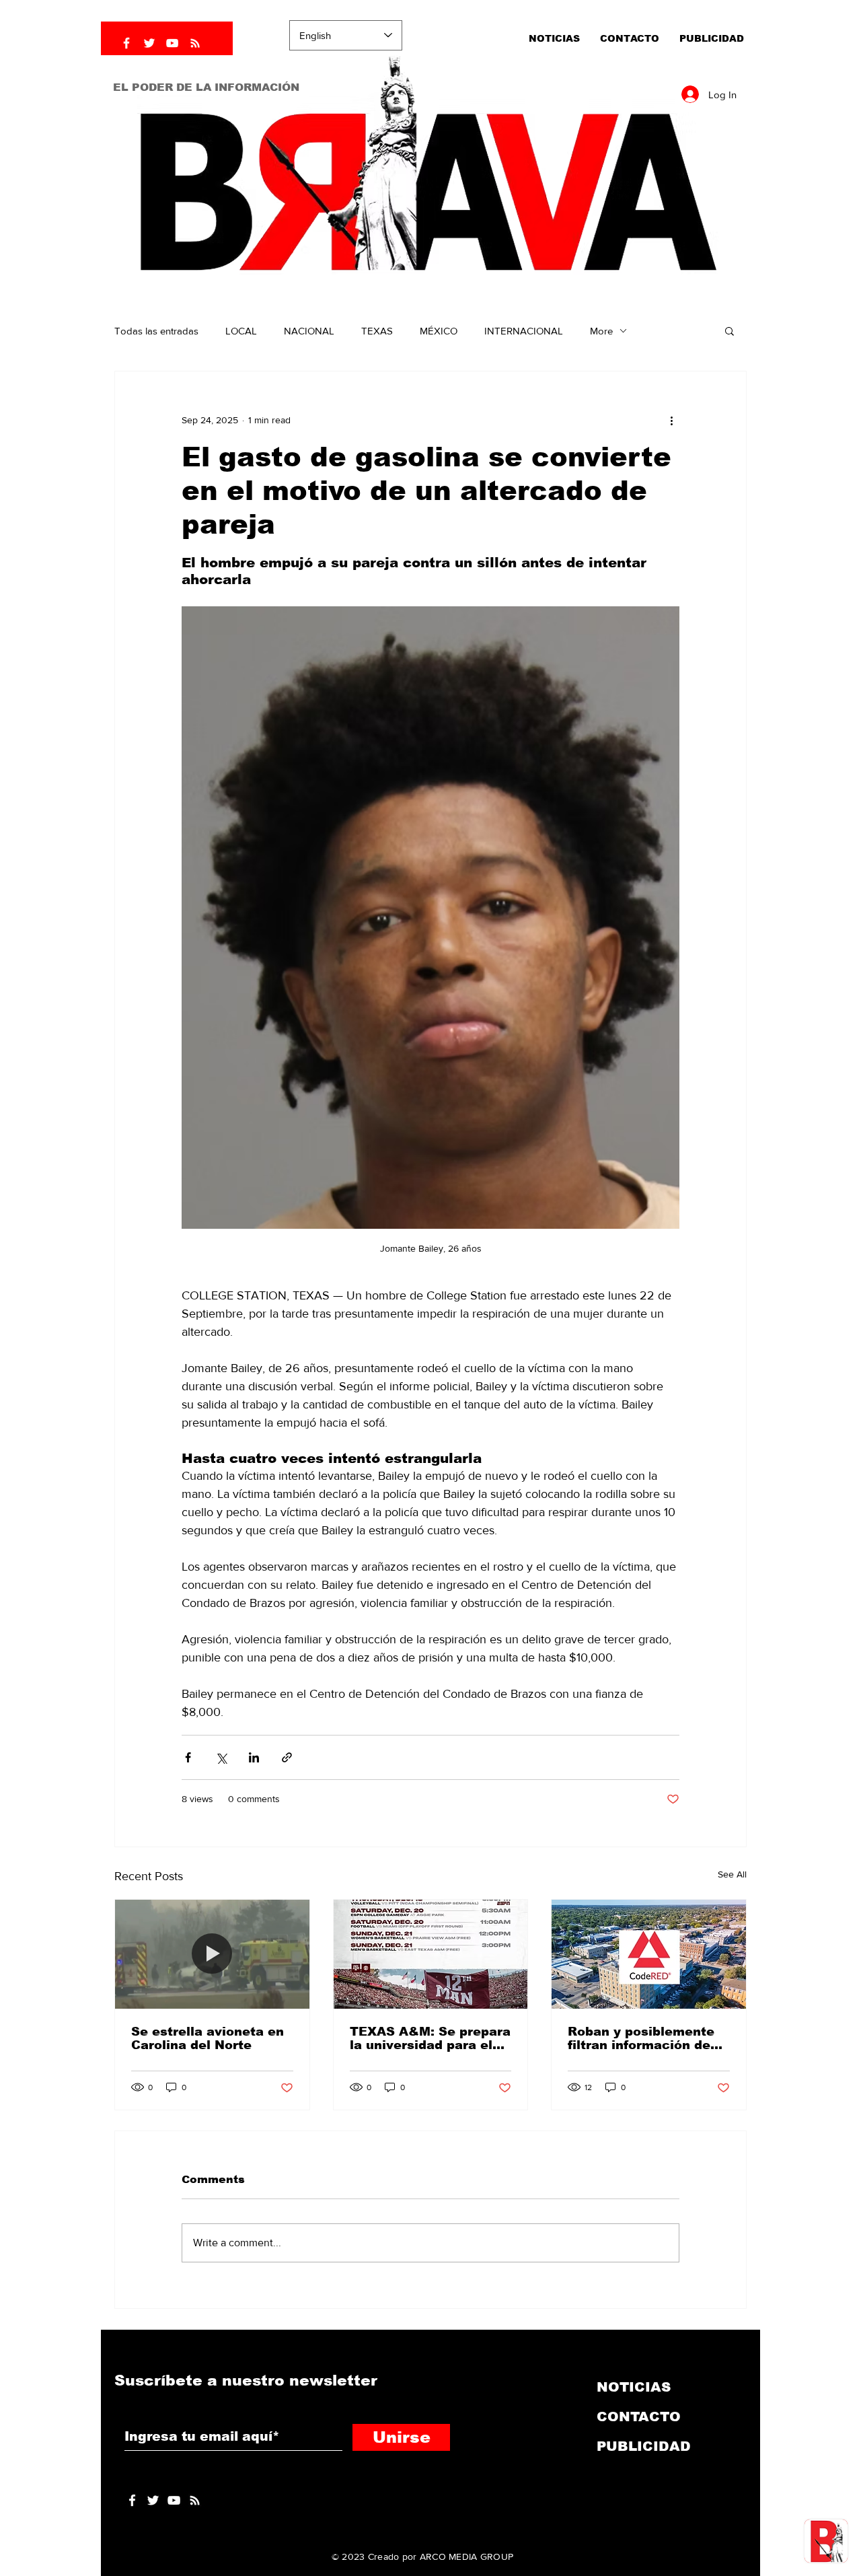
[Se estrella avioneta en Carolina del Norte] (212, 1954)
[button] (729, 330)
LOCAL (241, 331)
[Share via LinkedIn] (254, 1757)
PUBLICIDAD (644, 2446)
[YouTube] (172, 43)
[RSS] (195, 43)
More (601, 331)
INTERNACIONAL (524, 331)
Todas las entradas (156, 331)
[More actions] (671, 420)
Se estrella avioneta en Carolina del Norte (208, 2038)
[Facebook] (126, 43)
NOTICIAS (634, 2387)
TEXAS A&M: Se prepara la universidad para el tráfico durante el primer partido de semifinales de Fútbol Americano (430, 2038)
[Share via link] (287, 1757)
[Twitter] (149, 43)
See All (732, 1874)
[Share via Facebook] (188, 1757)
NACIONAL (309, 331)
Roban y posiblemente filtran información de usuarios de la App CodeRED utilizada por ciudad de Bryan (641, 2038)
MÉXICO (439, 331)
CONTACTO (639, 2417)
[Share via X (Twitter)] (221, 1757)
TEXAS (377, 331)
